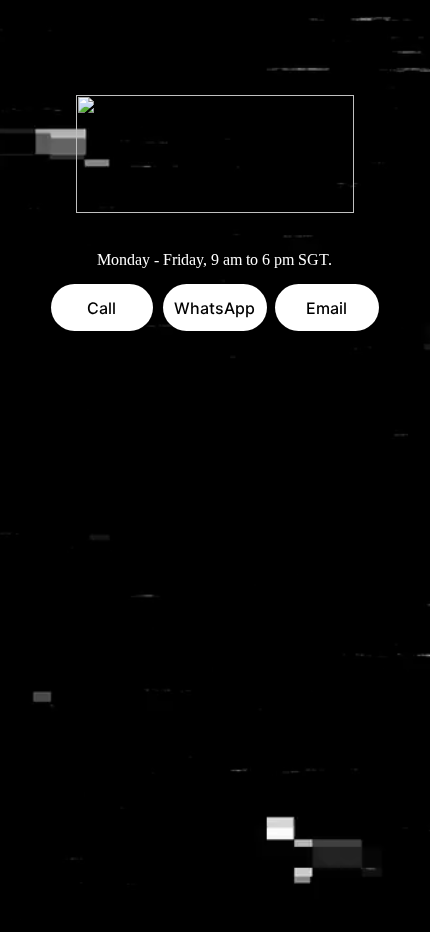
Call (101, 308)
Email (326, 308)
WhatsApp (214, 308)
